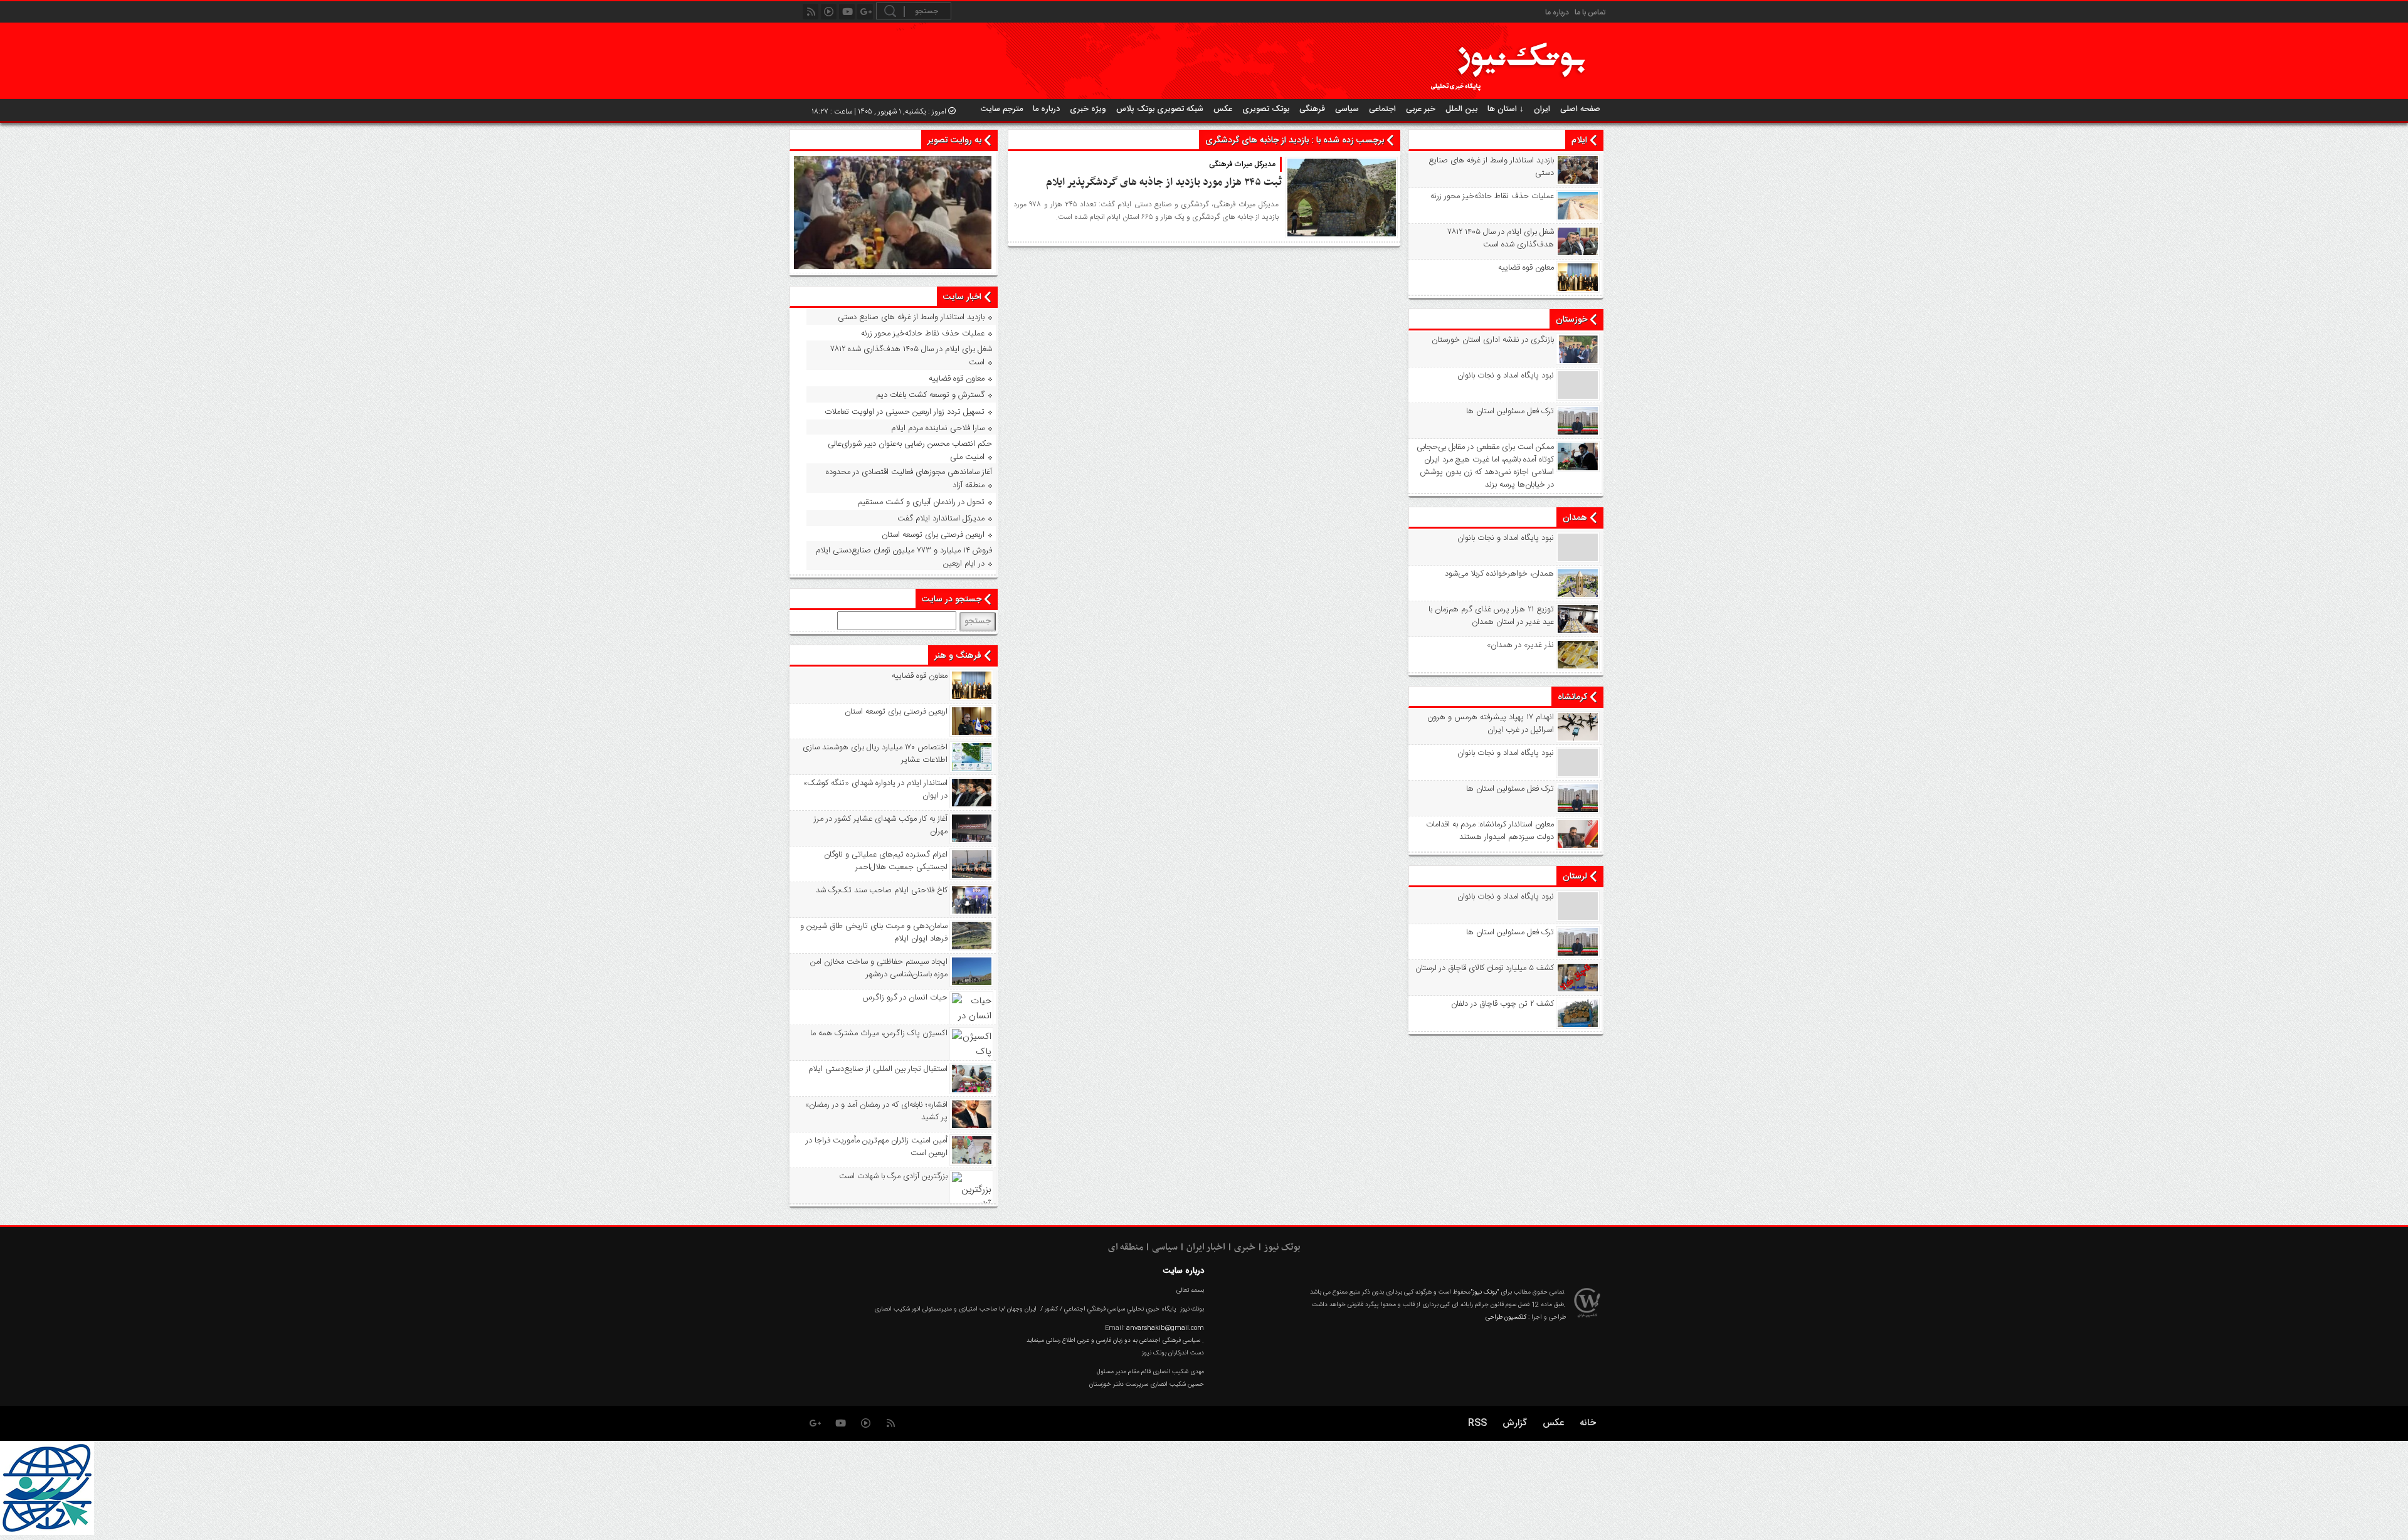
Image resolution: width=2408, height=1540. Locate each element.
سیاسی (1347, 109)
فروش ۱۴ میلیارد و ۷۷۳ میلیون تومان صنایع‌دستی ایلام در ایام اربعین (904, 557)
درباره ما (1557, 13)
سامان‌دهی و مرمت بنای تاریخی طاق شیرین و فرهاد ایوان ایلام (874, 932)
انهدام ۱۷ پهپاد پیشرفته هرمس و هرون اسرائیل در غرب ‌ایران (1491, 724)
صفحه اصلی (1580, 109)
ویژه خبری (1088, 109)
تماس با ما (1590, 13)
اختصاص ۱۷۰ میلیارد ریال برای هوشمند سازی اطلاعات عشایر (875, 754)
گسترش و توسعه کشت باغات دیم (930, 395)
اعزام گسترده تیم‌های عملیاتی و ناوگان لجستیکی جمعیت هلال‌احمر (886, 861)
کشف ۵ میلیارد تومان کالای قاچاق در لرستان (1485, 968)
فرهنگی (1312, 109)
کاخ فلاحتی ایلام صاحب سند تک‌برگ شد (882, 890)
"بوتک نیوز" (1485, 1292)
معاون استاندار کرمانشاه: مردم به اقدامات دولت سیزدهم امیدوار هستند (1490, 831)
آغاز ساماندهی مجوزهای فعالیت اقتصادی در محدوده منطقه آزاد (909, 479)
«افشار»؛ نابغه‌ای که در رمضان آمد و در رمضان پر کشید (876, 1111)
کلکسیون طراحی (1506, 1317)
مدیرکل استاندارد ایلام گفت (941, 519)
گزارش (1515, 1423)
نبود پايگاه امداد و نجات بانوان (1506, 376)
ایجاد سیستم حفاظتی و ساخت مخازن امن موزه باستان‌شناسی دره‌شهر (879, 968)
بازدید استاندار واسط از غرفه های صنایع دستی (1491, 167)
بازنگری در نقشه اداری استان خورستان (1493, 340)
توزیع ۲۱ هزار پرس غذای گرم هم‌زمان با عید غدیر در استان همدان (1491, 616)
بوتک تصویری (1266, 109)
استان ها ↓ (1506, 109)
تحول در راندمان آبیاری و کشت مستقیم (921, 502)
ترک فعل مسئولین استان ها (1510, 411)
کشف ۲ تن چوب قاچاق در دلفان (1502, 1004)
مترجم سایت (1002, 109)
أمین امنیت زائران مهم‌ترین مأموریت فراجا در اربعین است (877, 1147)
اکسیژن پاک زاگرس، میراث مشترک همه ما (879, 1033)
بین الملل (1461, 109)
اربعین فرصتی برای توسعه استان (933, 535)
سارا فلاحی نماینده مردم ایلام (938, 428)
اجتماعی (1382, 109)
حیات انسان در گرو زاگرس (905, 998)
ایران (1542, 109)
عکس (1223, 109)
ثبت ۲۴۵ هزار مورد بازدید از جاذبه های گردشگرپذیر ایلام (1164, 182)
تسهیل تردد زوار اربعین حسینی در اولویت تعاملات (905, 412)
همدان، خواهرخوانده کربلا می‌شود (1499, 574)
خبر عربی (1421, 109)
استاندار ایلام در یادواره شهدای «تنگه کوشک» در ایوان (875, 789)
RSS (1477, 1423)
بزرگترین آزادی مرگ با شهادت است (893, 1176)
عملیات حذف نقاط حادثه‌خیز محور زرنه (1492, 196)
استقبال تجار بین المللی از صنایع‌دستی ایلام (878, 1069)
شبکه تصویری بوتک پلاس (1160, 109)
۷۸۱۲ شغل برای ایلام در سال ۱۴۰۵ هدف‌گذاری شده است (1501, 238)
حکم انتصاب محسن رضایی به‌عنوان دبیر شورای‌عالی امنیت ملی (910, 451)
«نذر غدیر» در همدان (1520, 645)
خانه (1588, 1423)
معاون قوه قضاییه (1526, 268)
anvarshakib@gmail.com (1165, 1328)
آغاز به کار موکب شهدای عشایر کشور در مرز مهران (881, 825)
